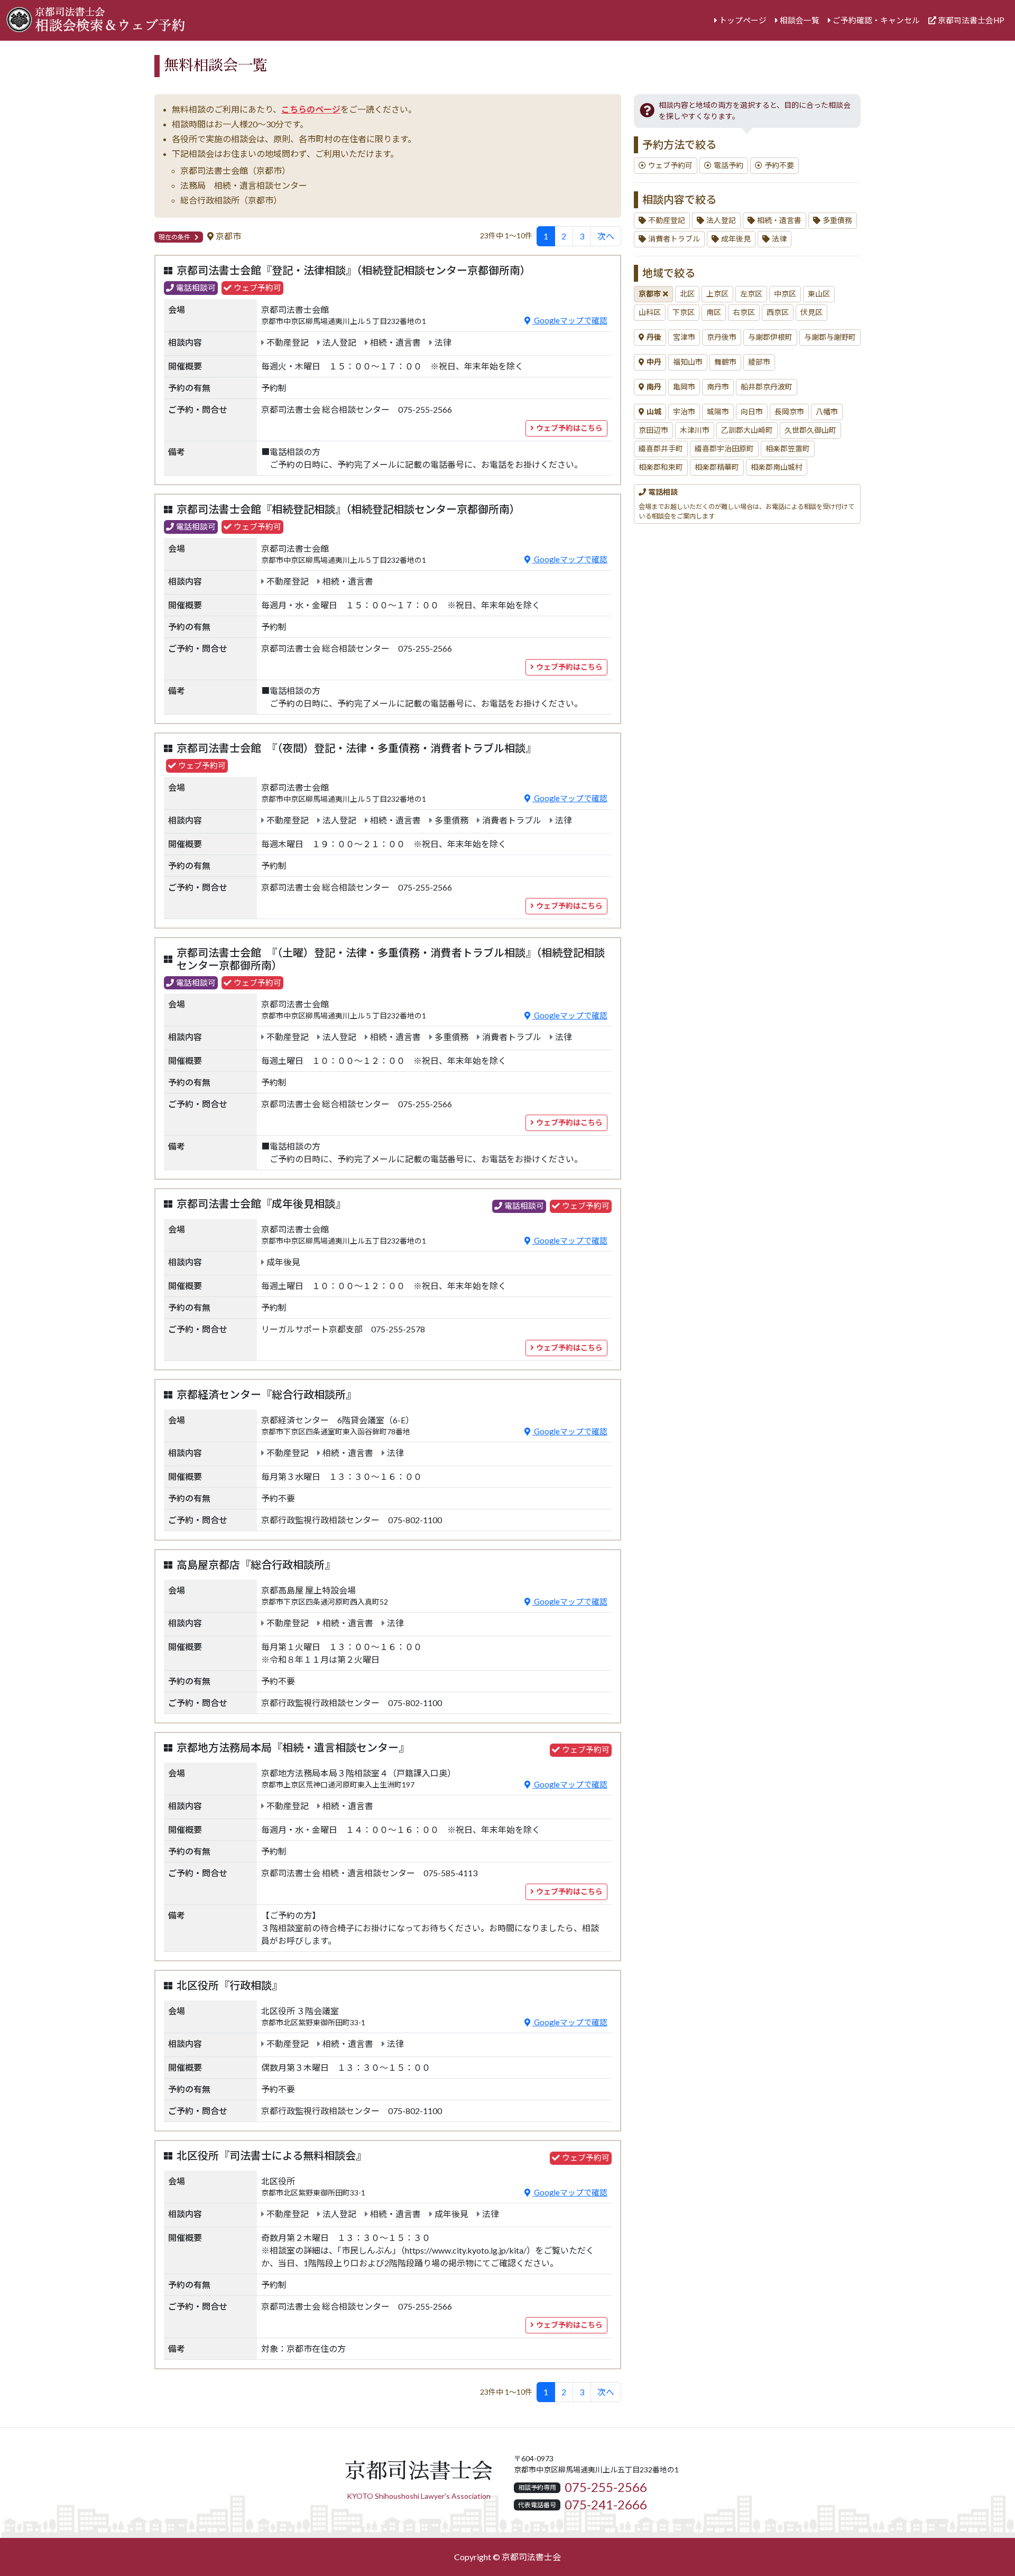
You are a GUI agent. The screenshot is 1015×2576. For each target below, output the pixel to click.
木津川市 (695, 430)
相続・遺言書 (779, 220)
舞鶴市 (725, 362)
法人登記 (721, 220)
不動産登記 (667, 220)
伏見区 (811, 312)
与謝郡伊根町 (770, 337)
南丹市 (718, 387)
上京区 (717, 294)
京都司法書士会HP (971, 20)
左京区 (751, 294)
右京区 (744, 312)
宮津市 (684, 337)
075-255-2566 (606, 2487)
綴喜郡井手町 (661, 449)
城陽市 (718, 412)
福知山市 (688, 362)
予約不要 (779, 165)
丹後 (654, 337)
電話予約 (728, 165)
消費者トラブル (674, 239)
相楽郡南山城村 (777, 467)
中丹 (654, 362)
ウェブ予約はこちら (569, 428)
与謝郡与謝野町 (830, 337)
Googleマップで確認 (570, 321)
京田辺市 (653, 430)
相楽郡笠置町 (788, 449)
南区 (714, 312)
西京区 (778, 312)
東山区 (819, 294)
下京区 (684, 312)
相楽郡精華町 (717, 467)
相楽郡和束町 (661, 467)
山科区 (650, 312)
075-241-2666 (606, 2505)
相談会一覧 (800, 20)
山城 (654, 412)
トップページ (743, 20)
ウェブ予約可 (670, 165)
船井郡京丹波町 (767, 387)
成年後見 (736, 239)
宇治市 (684, 412)
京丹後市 (722, 337)
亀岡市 (684, 387)
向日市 (752, 412)
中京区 (785, 294)
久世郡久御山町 (810, 430)
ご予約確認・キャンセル (876, 20)
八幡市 (827, 412)
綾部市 (759, 362)
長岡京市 (789, 412)
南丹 (654, 387)
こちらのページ (311, 109)
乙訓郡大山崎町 (747, 430)
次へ (606, 236)
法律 (779, 239)
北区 (687, 294)
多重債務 (837, 220)
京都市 (650, 294)
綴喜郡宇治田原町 (724, 449)
